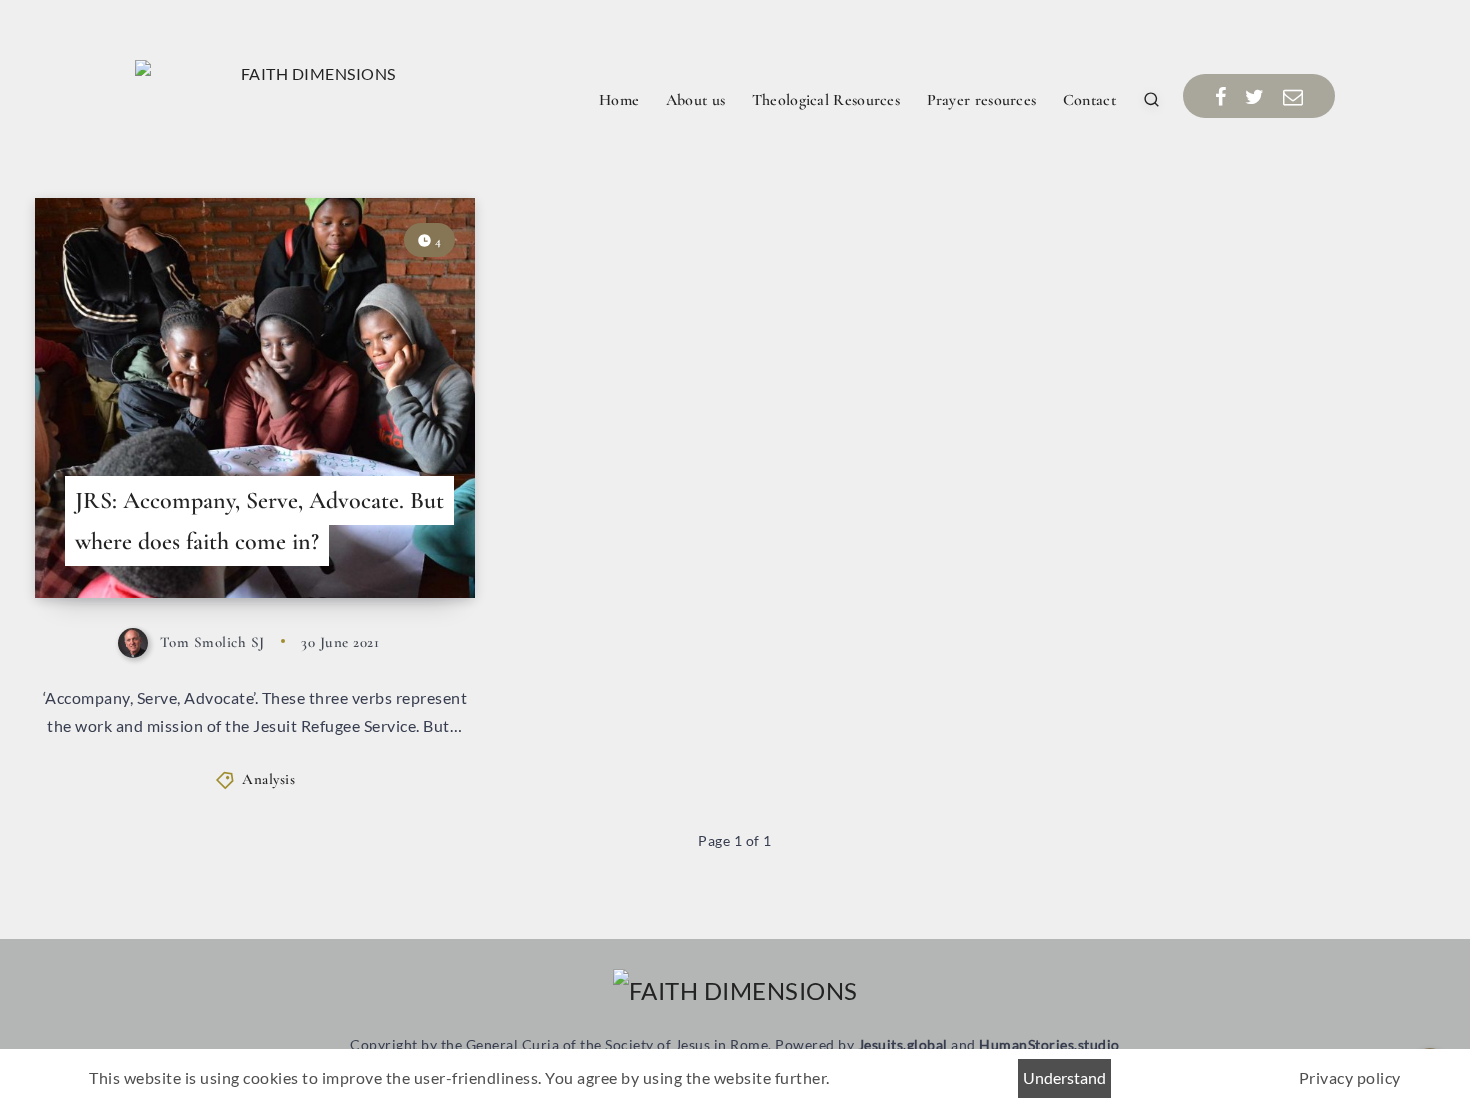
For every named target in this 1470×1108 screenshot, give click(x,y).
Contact (1089, 100)
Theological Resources (826, 100)
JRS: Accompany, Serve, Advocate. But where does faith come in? (259, 521)
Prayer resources (982, 100)
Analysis (268, 779)
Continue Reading (388, 538)
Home (619, 100)
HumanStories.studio (1049, 1044)
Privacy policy (1350, 1077)
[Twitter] (1255, 96)
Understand (1064, 1077)
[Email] (1293, 96)
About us (695, 100)
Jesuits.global (903, 1044)
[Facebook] (1221, 96)
